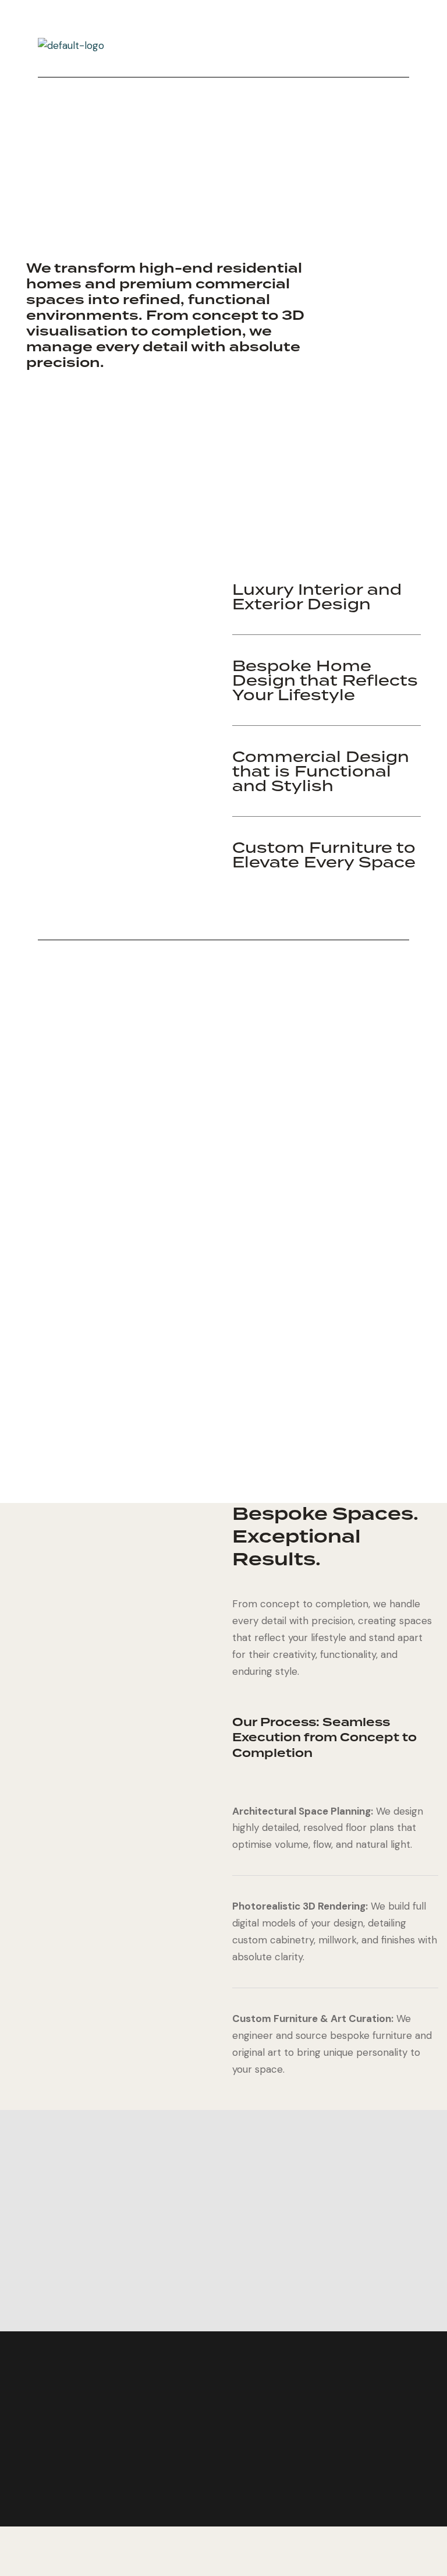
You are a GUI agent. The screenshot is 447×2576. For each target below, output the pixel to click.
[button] (250, 46)
